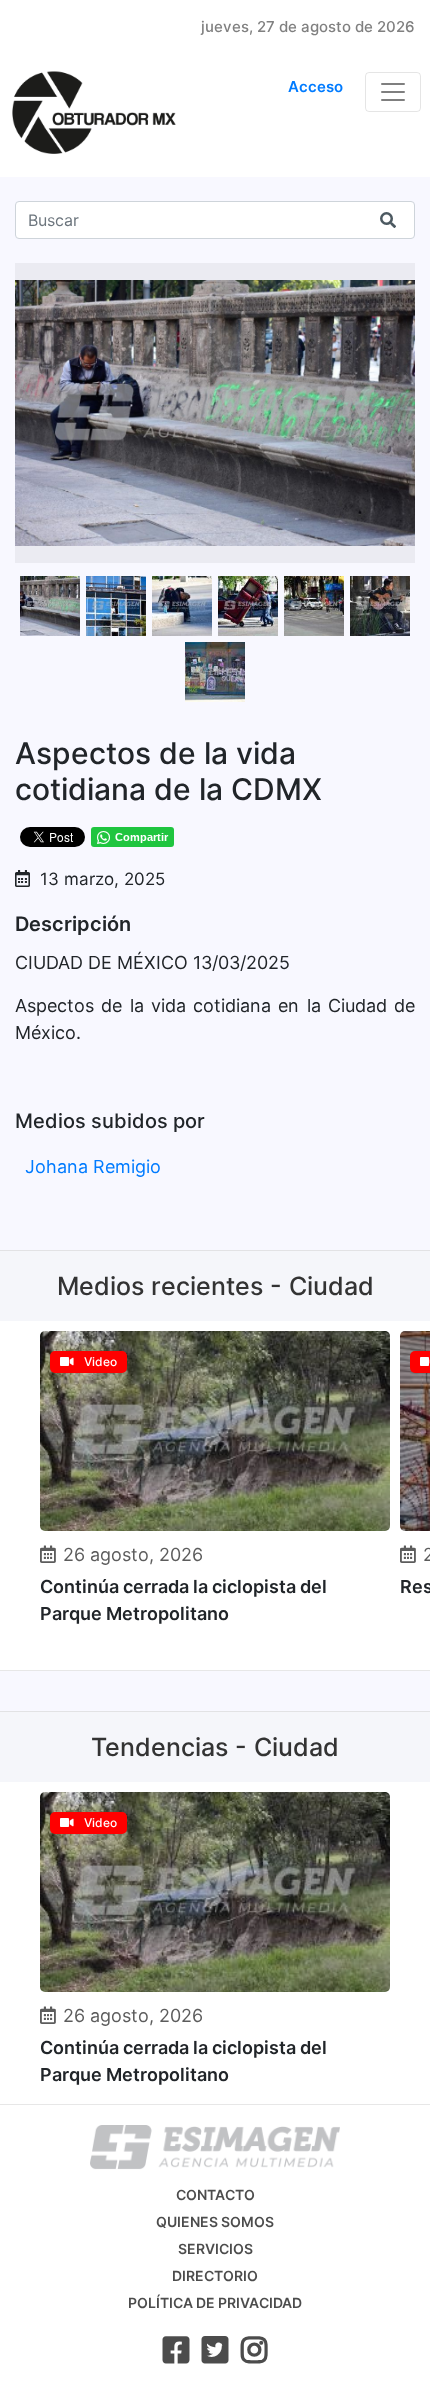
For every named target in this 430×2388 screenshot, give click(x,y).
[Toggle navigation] (393, 92)
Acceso (315, 86)
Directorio (215, 2275)
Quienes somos (215, 2221)
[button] (397, 281)
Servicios (215, 2248)
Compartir (141, 837)
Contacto (215, 2194)
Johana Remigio (93, 1166)
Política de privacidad (215, 2302)
